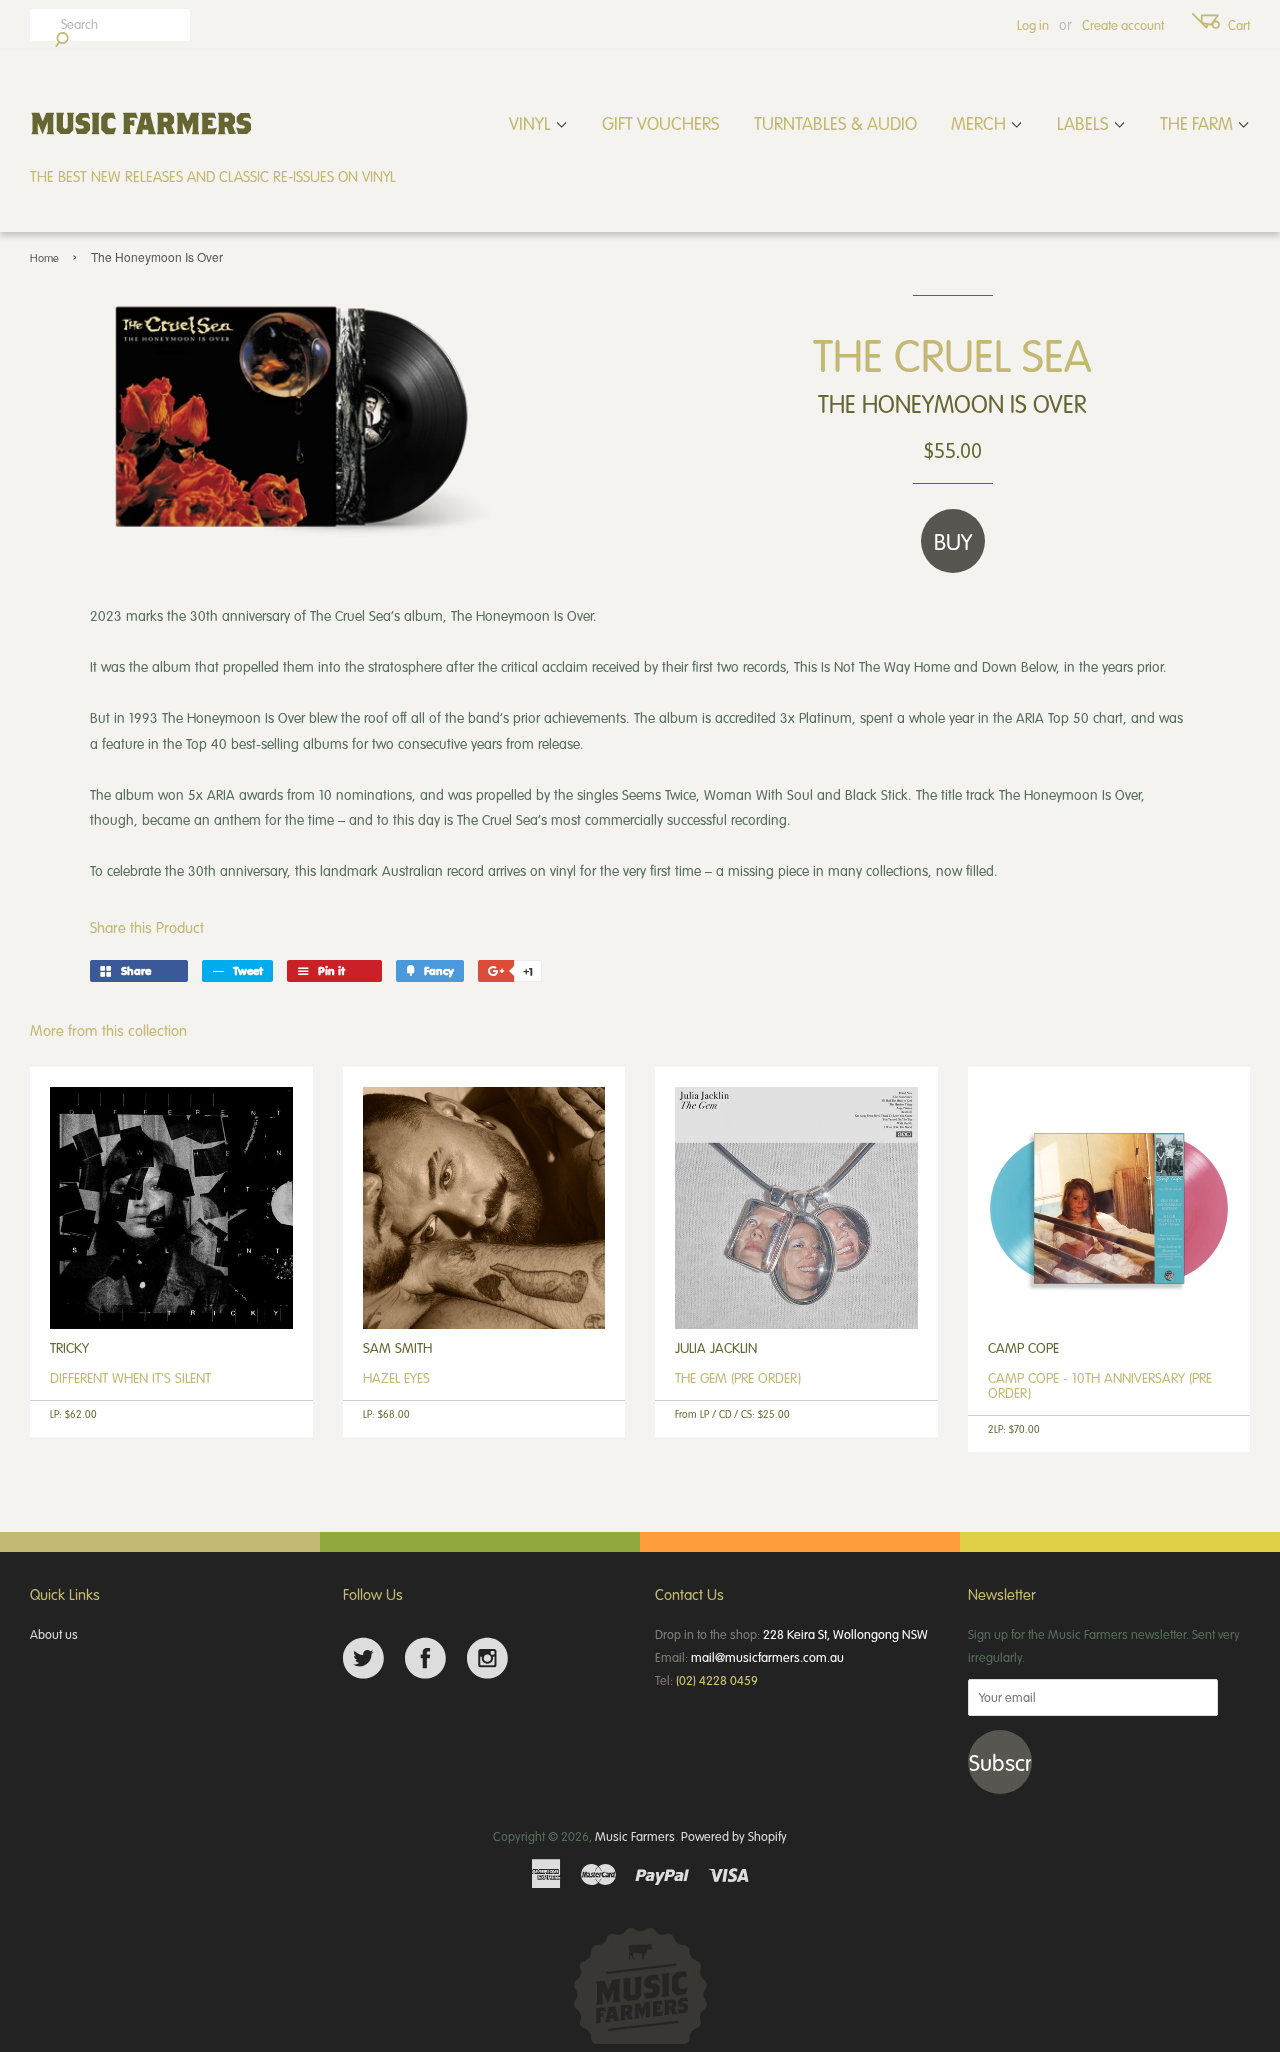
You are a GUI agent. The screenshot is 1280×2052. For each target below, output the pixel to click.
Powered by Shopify (734, 1836)
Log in (1033, 25)
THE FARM (1198, 123)
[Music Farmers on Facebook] (425, 1658)
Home (44, 257)
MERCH (980, 123)
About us (54, 1634)
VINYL (532, 123)
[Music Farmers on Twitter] (363, 1658)
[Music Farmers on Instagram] (487, 1658)
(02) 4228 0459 (717, 1680)
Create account (1123, 25)
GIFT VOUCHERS (661, 123)
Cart (1239, 25)
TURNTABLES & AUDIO (835, 123)
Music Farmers (635, 1836)
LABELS (1085, 123)
